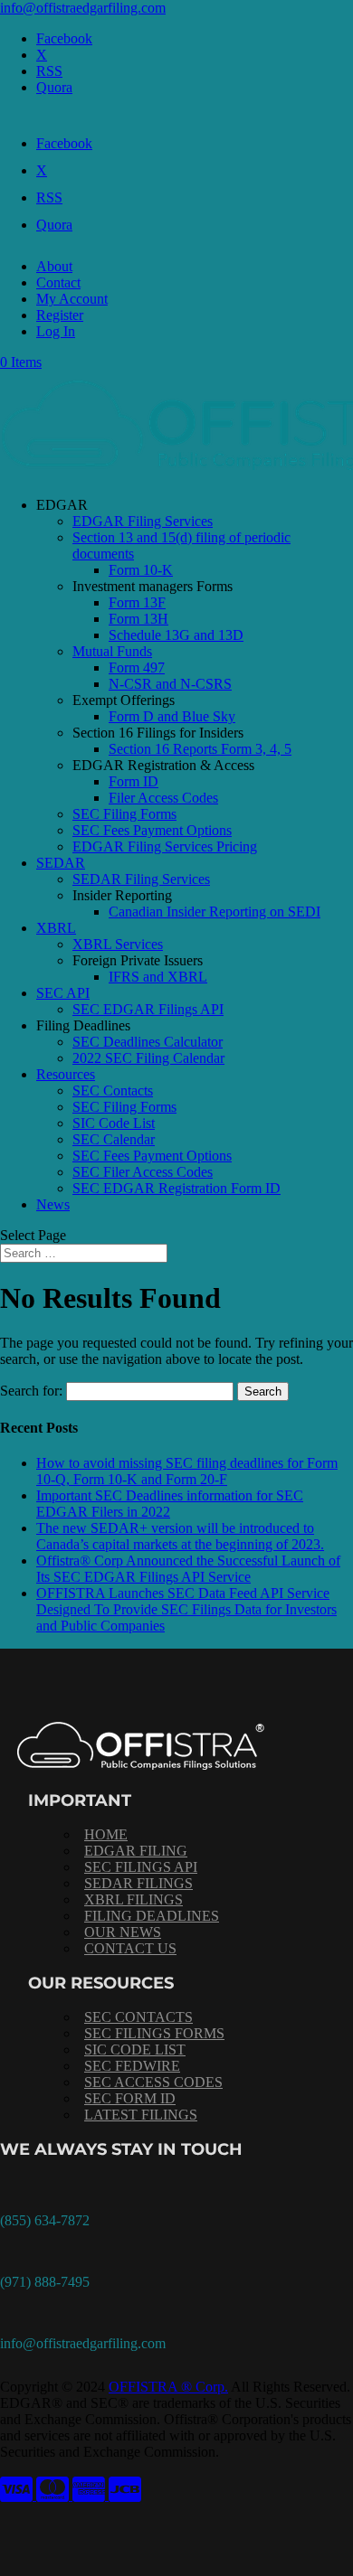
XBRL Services (118, 944)
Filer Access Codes (163, 798)
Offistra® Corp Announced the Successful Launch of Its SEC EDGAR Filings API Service (188, 1569)
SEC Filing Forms (124, 814)
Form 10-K (141, 570)
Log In (56, 331)
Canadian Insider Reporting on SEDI (215, 912)
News (53, 1204)
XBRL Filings (134, 1899)
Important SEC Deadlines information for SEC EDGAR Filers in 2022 (170, 1504)
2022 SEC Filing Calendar (148, 1058)
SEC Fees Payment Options (152, 830)
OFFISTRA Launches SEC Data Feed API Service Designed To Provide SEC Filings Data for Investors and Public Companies (186, 1609)
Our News (123, 1932)
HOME (106, 1834)
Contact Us (130, 1948)
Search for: (31, 1391)
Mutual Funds (112, 651)
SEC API (63, 993)
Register (60, 315)
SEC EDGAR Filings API (148, 1009)
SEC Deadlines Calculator (148, 1042)
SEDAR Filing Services (141, 879)
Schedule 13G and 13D (176, 635)
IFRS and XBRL (158, 977)
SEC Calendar (114, 1139)
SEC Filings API (141, 1867)
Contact (58, 282)
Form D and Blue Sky (172, 716)
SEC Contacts (113, 1091)
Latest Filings (141, 2115)
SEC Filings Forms (154, 2033)
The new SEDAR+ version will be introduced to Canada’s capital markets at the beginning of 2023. (180, 1536)
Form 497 (137, 668)
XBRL (56, 928)
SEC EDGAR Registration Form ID (176, 1188)
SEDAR (61, 863)
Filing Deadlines (152, 1916)
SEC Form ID (130, 2098)
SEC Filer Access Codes (143, 1172)
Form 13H (138, 619)
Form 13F (137, 602)
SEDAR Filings (138, 1883)
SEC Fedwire (132, 2066)
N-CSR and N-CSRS (170, 684)
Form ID (134, 781)
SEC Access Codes (153, 2082)
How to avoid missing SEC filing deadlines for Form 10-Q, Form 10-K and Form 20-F (187, 1471)
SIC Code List (114, 1123)
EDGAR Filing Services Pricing (165, 846)
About (54, 266)
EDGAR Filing (136, 1851)
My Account (72, 299)
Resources (66, 1074)
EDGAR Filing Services (143, 521)
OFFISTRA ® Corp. (168, 2387)
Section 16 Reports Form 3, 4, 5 (200, 749)
